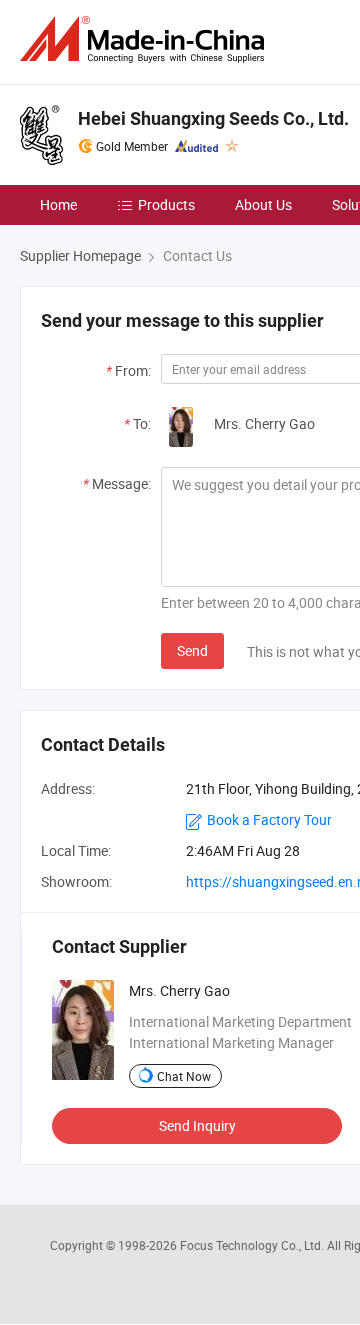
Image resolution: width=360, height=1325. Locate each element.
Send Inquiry (197, 1125)
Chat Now (184, 1076)
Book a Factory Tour (269, 819)
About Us (263, 204)
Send (192, 650)
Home (58, 204)
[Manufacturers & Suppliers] (146, 39)
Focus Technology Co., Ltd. (253, 1245)
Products (166, 204)
